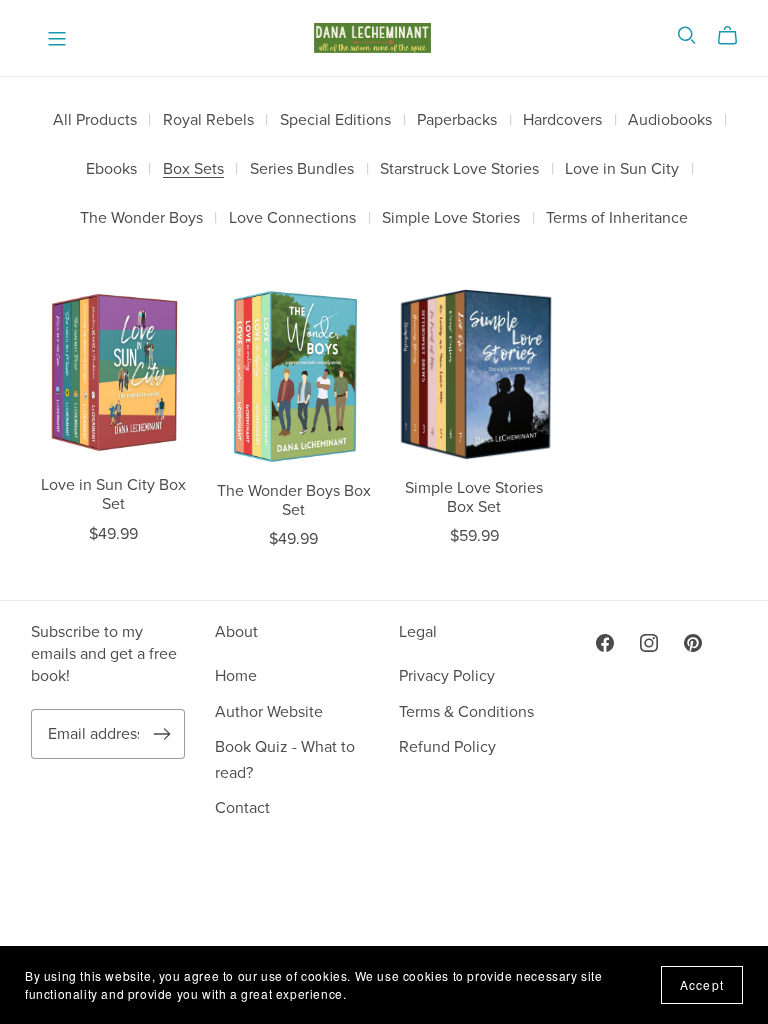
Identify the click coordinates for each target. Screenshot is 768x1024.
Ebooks (111, 169)
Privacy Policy (447, 676)
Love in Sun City (622, 169)
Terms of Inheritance (617, 218)
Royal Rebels (208, 120)
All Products (95, 120)
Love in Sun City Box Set (113, 494)
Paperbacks (457, 120)
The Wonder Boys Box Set (294, 500)
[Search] (687, 35)
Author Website (269, 712)
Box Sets (193, 169)
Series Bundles (302, 169)
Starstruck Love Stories (459, 169)
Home (236, 676)
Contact (242, 808)
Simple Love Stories (451, 218)
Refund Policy (447, 747)
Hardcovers (562, 120)
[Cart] (735, 36)
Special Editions (335, 120)
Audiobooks (670, 120)
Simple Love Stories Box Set (474, 497)
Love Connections (292, 218)
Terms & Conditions (466, 712)
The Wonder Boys (141, 218)
